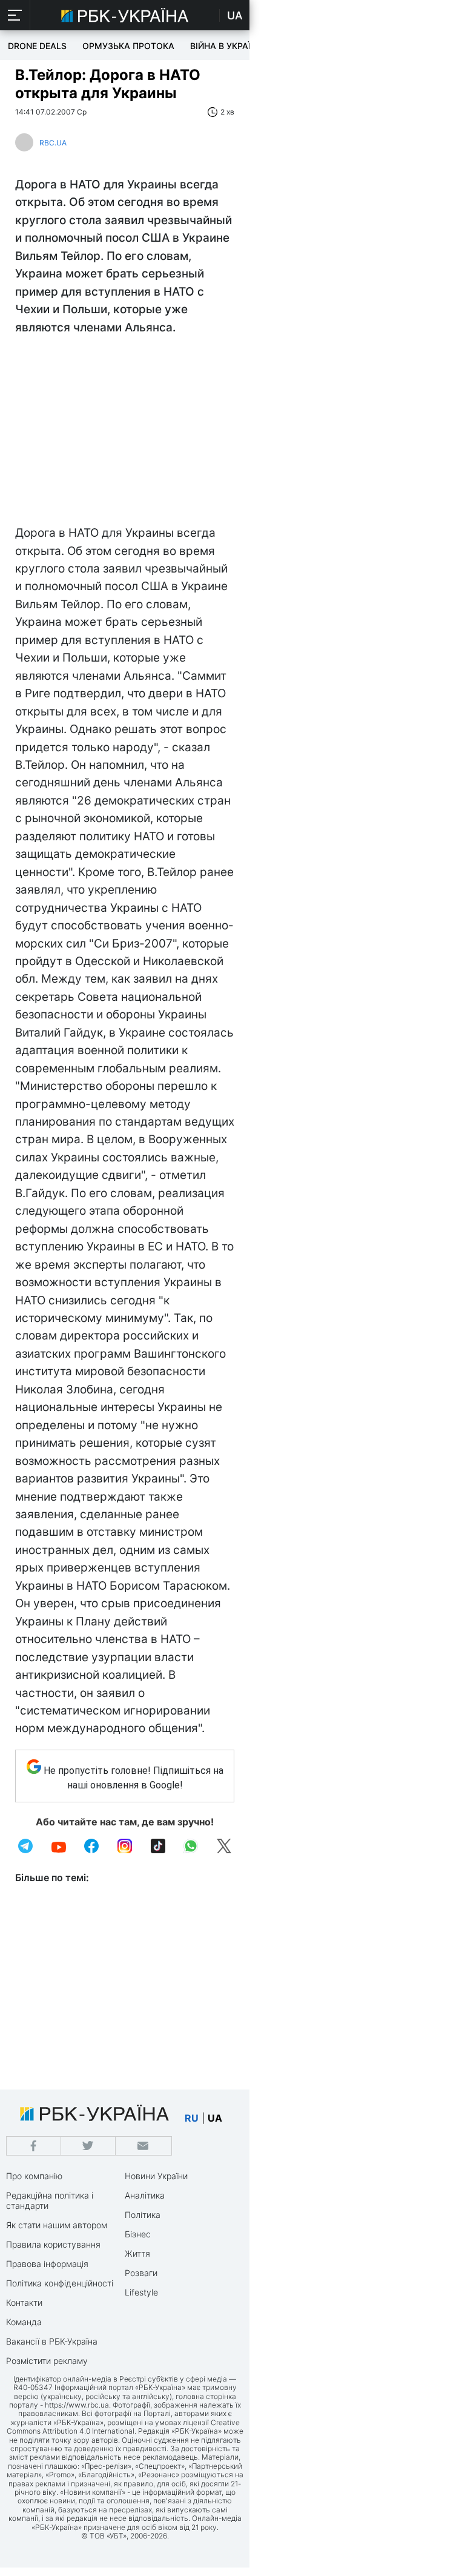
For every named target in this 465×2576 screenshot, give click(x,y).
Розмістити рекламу (47, 2361)
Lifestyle (141, 2292)
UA (235, 15)
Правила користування (53, 2244)
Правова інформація (47, 2264)
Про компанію (34, 2176)
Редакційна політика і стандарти (50, 2200)
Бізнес (138, 2234)
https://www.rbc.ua (77, 2405)
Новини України (156, 2176)
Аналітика (145, 2195)
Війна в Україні (225, 46)
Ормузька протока (128, 46)
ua (215, 2118)
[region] (125, 433)
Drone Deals (37, 46)
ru (192, 2118)
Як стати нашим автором (57, 2225)
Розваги (141, 2273)
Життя (137, 2253)
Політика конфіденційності (60, 2283)
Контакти (24, 2302)
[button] (15, 15)
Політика (143, 2215)
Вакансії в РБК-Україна (52, 2341)
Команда (24, 2322)
